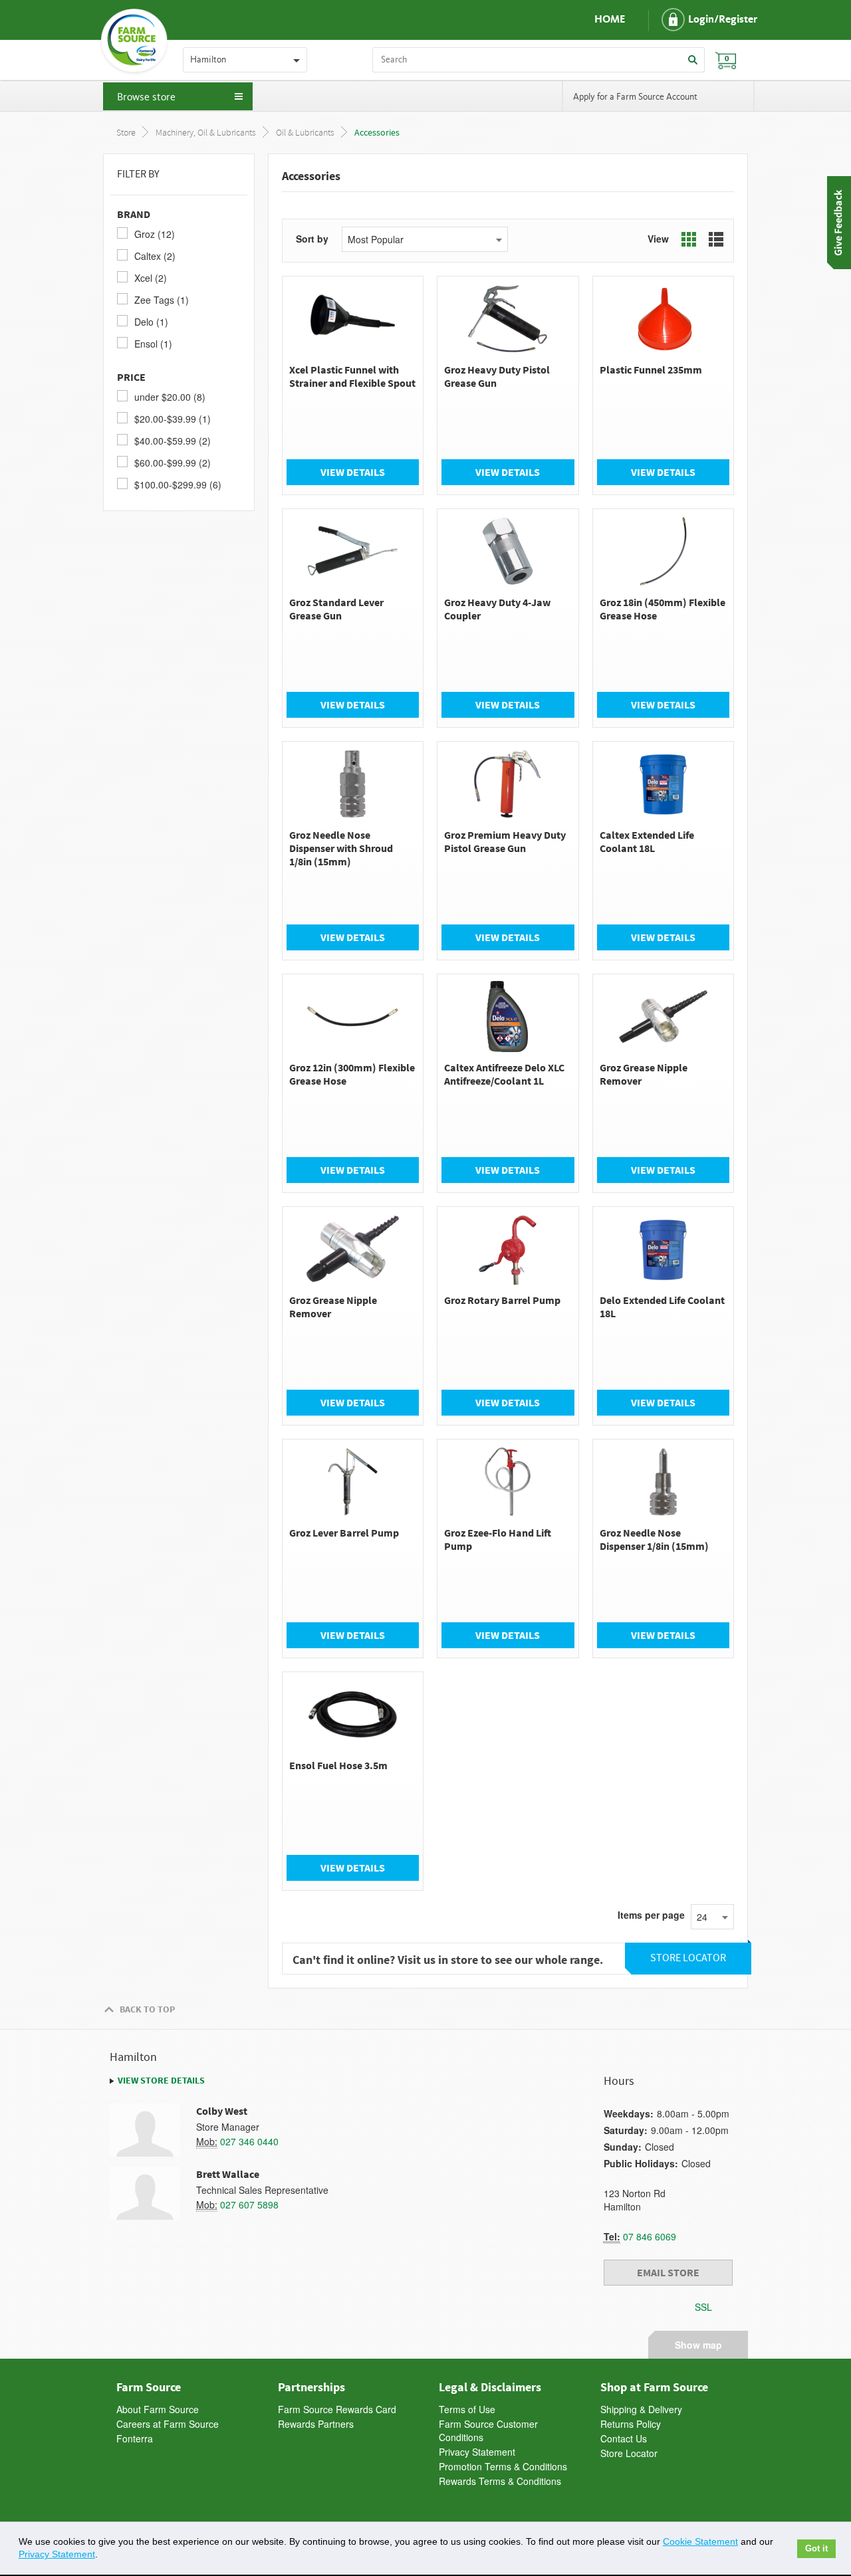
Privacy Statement (477, 2452)
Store (126, 133)
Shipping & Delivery (641, 2409)
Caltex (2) (155, 256)
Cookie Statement (700, 2541)
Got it (816, 2549)
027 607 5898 (249, 2204)
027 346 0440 (249, 2141)
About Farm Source (158, 2409)
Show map (698, 2343)
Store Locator (629, 2453)
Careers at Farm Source (168, 2424)
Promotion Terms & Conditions (503, 2466)
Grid (689, 239)
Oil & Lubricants (305, 133)
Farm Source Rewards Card (337, 2409)
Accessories (377, 133)
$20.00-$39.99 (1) (173, 419)
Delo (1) (151, 322)
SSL (703, 2307)
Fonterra (135, 2438)
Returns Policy (631, 2424)
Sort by (312, 239)
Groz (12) (155, 234)
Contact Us (624, 2438)
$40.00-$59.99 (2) (173, 441)
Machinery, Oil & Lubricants (206, 133)
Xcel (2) (151, 278)
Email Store (668, 2272)
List (716, 239)
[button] (698, 20)
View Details (353, 472)
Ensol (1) (153, 344)
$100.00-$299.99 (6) (178, 484)
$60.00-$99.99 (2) (173, 463)
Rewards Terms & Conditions (500, 2481)
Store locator (688, 1958)
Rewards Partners (316, 2424)
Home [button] (610, 20)
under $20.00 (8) (170, 397)
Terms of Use (467, 2409)
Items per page (651, 1915)
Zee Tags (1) (162, 300)
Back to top (147, 2009)
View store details (161, 2080)
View (658, 239)
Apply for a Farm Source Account (635, 97)
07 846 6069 (650, 2236)
